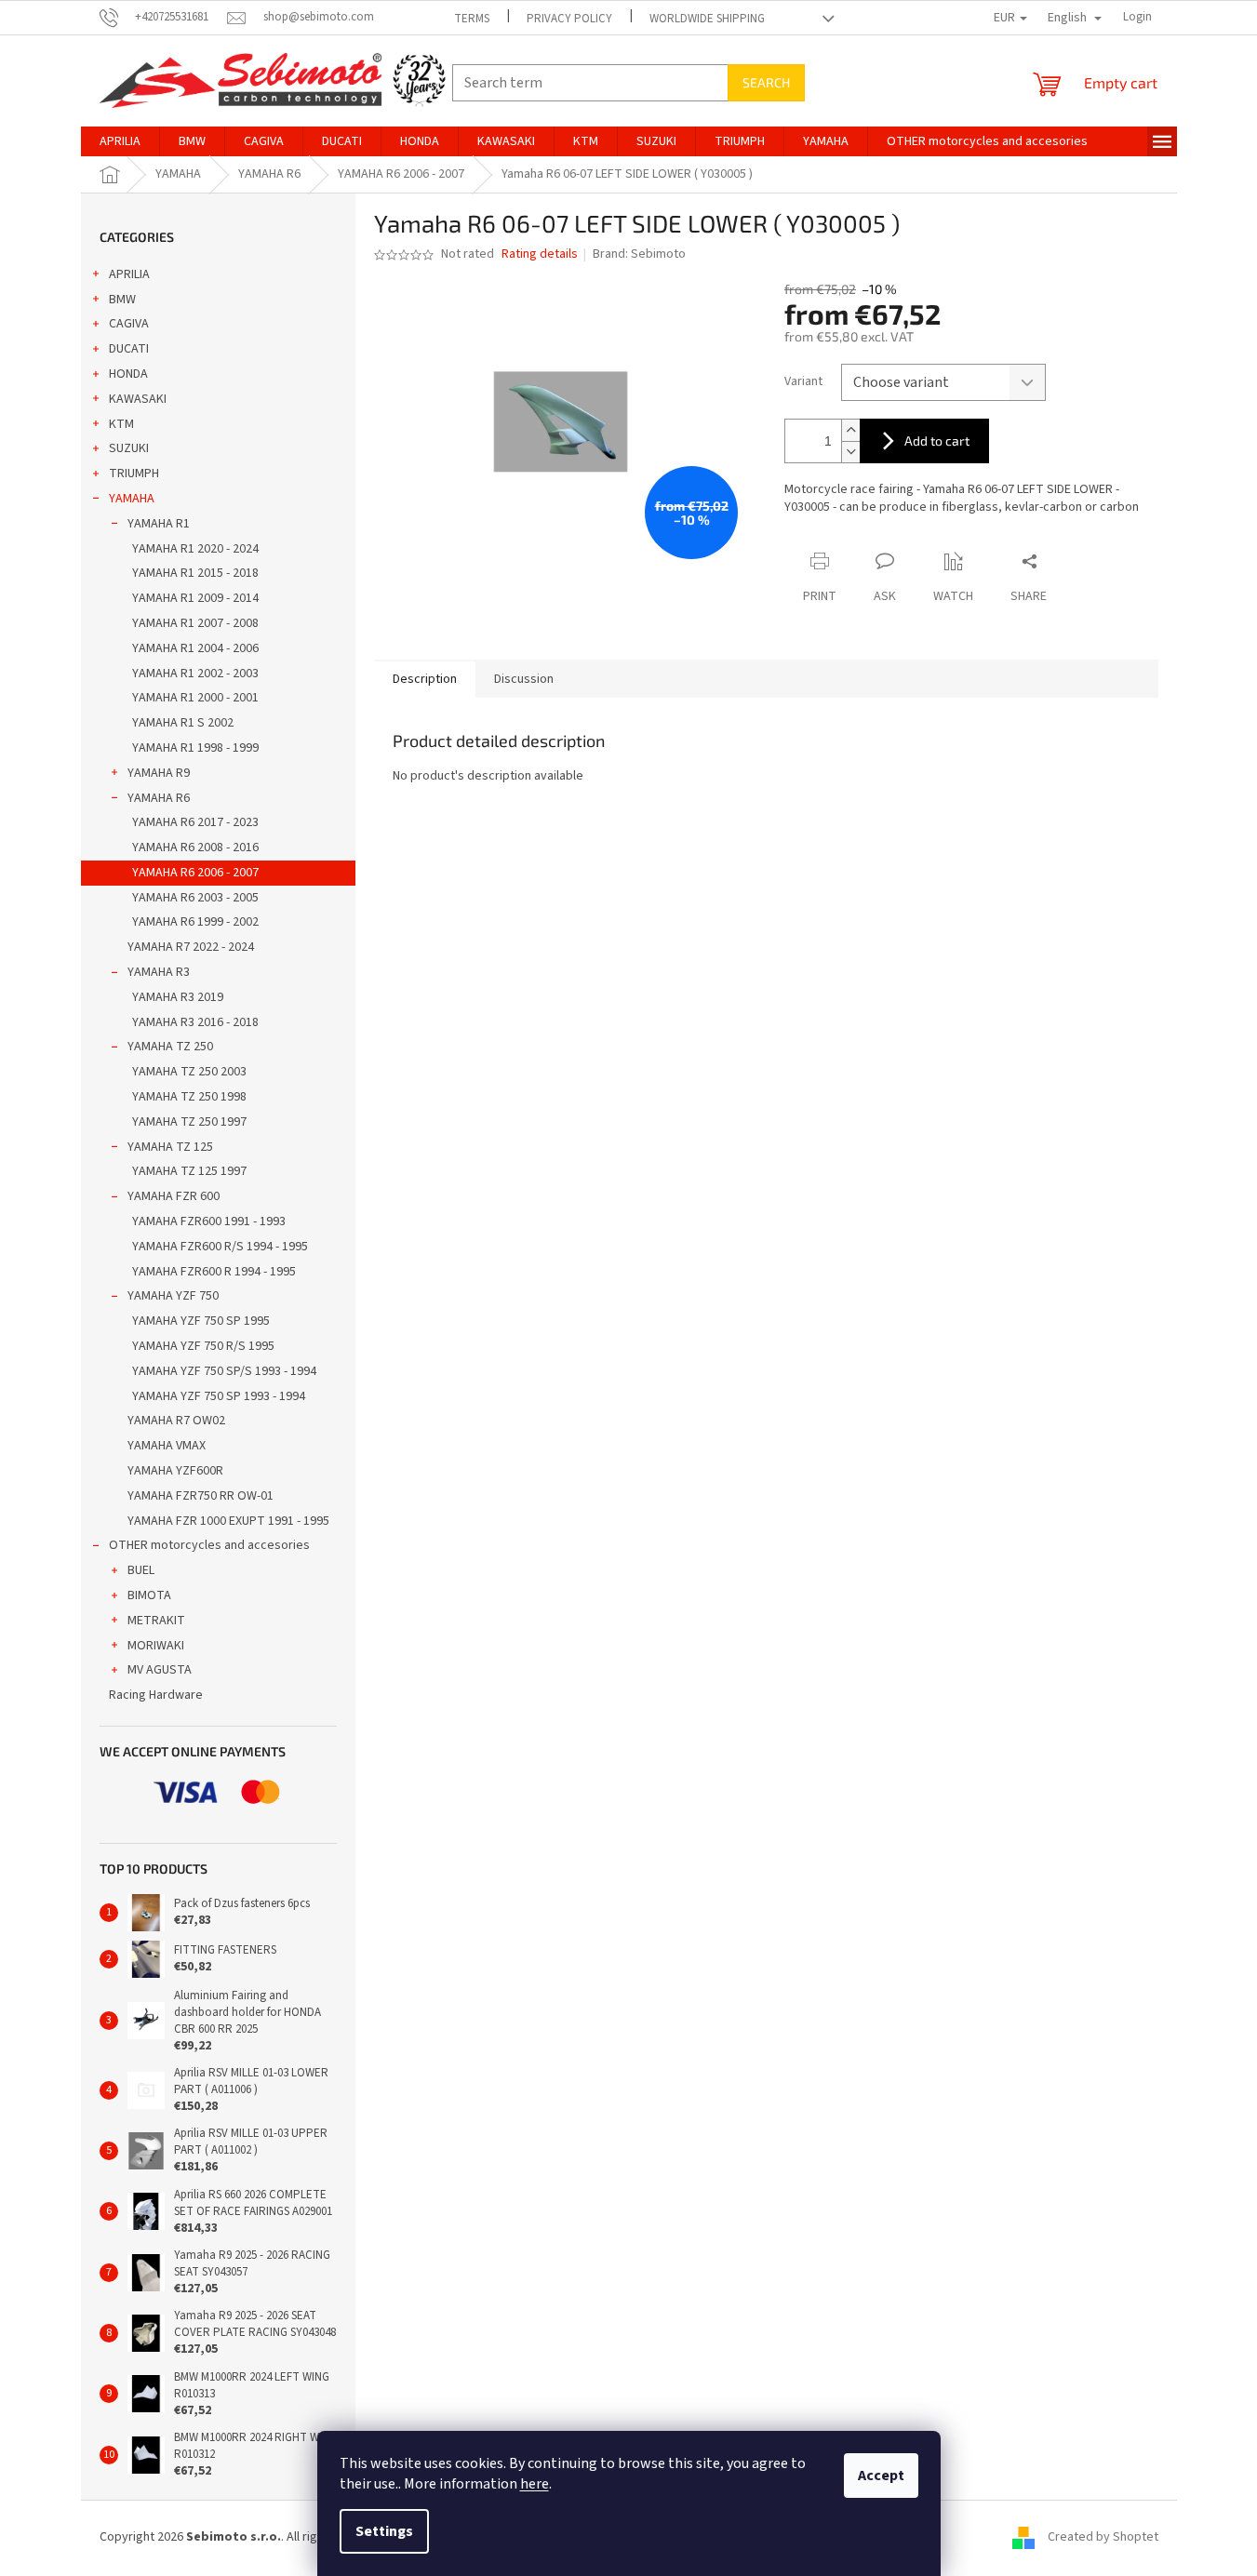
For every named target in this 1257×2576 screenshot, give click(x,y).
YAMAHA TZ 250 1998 (189, 1097)
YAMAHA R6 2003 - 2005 (195, 898)
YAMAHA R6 (159, 798)
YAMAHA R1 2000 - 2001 (195, 698)
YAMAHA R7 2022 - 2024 (191, 947)
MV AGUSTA (160, 1670)
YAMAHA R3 (159, 972)
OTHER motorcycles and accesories (209, 1545)
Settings (384, 2531)
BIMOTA (149, 1595)
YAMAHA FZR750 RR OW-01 (201, 1496)
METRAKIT (156, 1621)
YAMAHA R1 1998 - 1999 (195, 748)
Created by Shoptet (1103, 2537)
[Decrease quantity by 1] (850, 452)
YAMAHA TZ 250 (170, 1047)
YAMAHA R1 (159, 524)
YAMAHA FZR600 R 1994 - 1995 (214, 1272)
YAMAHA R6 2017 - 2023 (195, 822)
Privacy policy (569, 19)
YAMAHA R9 (159, 773)
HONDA (128, 374)
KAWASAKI (138, 399)
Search (766, 82)
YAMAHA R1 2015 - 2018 (195, 573)
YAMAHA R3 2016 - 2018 (195, 1022)
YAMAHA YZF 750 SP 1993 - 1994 (219, 1396)
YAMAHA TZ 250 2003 (189, 1072)
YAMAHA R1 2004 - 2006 (195, 648)
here (535, 2484)
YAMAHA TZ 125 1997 (189, 1171)
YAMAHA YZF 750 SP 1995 (201, 1321)
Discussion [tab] (524, 679)
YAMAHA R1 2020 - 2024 (195, 549)
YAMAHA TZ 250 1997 (189, 1122)
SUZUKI (129, 448)
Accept (881, 2476)
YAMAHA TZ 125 (170, 1147)
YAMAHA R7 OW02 (176, 1421)
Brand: (639, 254)
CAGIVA (129, 324)
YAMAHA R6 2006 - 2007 (195, 873)
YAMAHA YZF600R (175, 1471)
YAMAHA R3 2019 (178, 997)
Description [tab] (425, 679)
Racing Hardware (156, 1695)
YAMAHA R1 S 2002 (183, 723)
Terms (472, 19)
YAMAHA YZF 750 (173, 1296)
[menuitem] (120, 141)
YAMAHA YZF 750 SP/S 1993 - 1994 (224, 1371)
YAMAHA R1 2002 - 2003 (195, 674)
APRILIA (129, 274)
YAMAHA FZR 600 (174, 1196)
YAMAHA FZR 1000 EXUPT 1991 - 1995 (228, 1521)
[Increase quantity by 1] (850, 430)
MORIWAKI (156, 1646)
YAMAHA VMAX (167, 1446)
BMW (122, 300)
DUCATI (129, 349)
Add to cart (937, 440)
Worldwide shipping (707, 19)
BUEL (141, 1570)
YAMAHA (132, 499)
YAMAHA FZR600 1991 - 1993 (209, 1221)
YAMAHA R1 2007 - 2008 (195, 623)
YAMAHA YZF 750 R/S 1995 (203, 1346)
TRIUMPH (134, 474)
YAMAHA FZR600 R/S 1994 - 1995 (220, 1247)
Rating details (540, 254)
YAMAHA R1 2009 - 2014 (195, 598)
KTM (121, 424)
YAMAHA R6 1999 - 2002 (195, 922)
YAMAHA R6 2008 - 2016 (195, 848)
